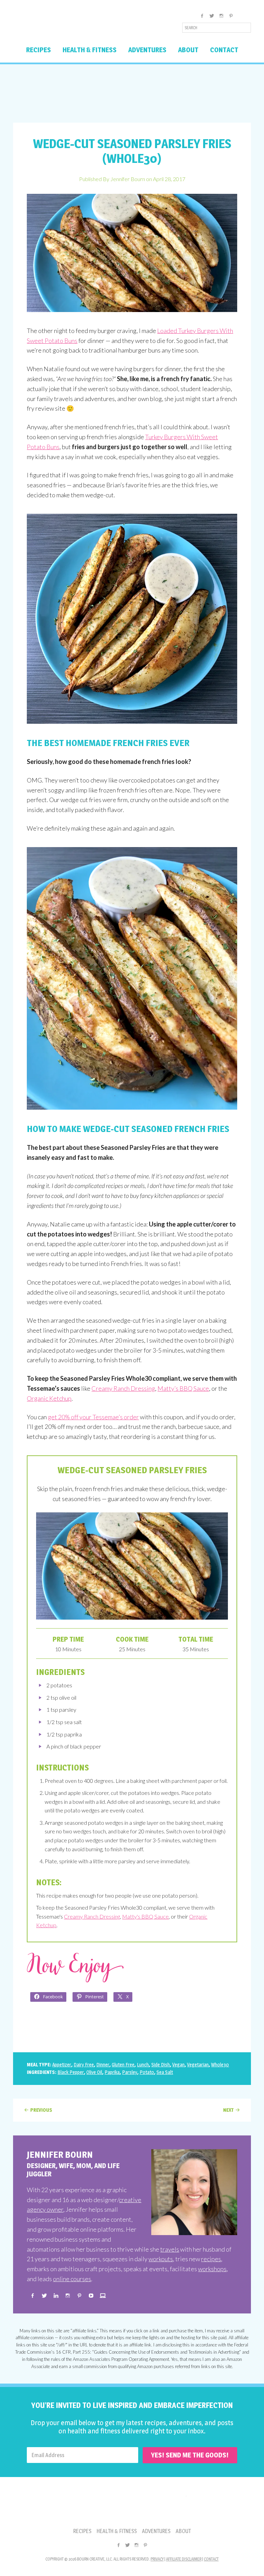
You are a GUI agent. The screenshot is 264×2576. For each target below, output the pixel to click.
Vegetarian (198, 2064)
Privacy (157, 2559)
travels (170, 2249)
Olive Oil (94, 2072)
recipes (211, 2259)
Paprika (112, 2072)
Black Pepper (71, 2072)
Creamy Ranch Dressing (123, 1388)
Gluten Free (123, 2064)
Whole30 (220, 2064)
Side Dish (161, 2064)
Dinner (103, 2064)
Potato (147, 2072)
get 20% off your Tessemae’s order (93, 1417)
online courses (72, 2279)
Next (228, 2110)
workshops (212, 2269)
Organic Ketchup (49, 1398)
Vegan (178, 2064)
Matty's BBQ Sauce (145, 1916)
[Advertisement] (132, 93)
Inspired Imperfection (67, 25)
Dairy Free (84, 2064)
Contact (211, 2559)
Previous (41, 2110)
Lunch (143, 2064)
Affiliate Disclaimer (184, 2559)
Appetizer (62, 2064)
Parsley (130, 2072)
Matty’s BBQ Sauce (183, 1388)
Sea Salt (165, 2072)
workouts (161, 2259)
